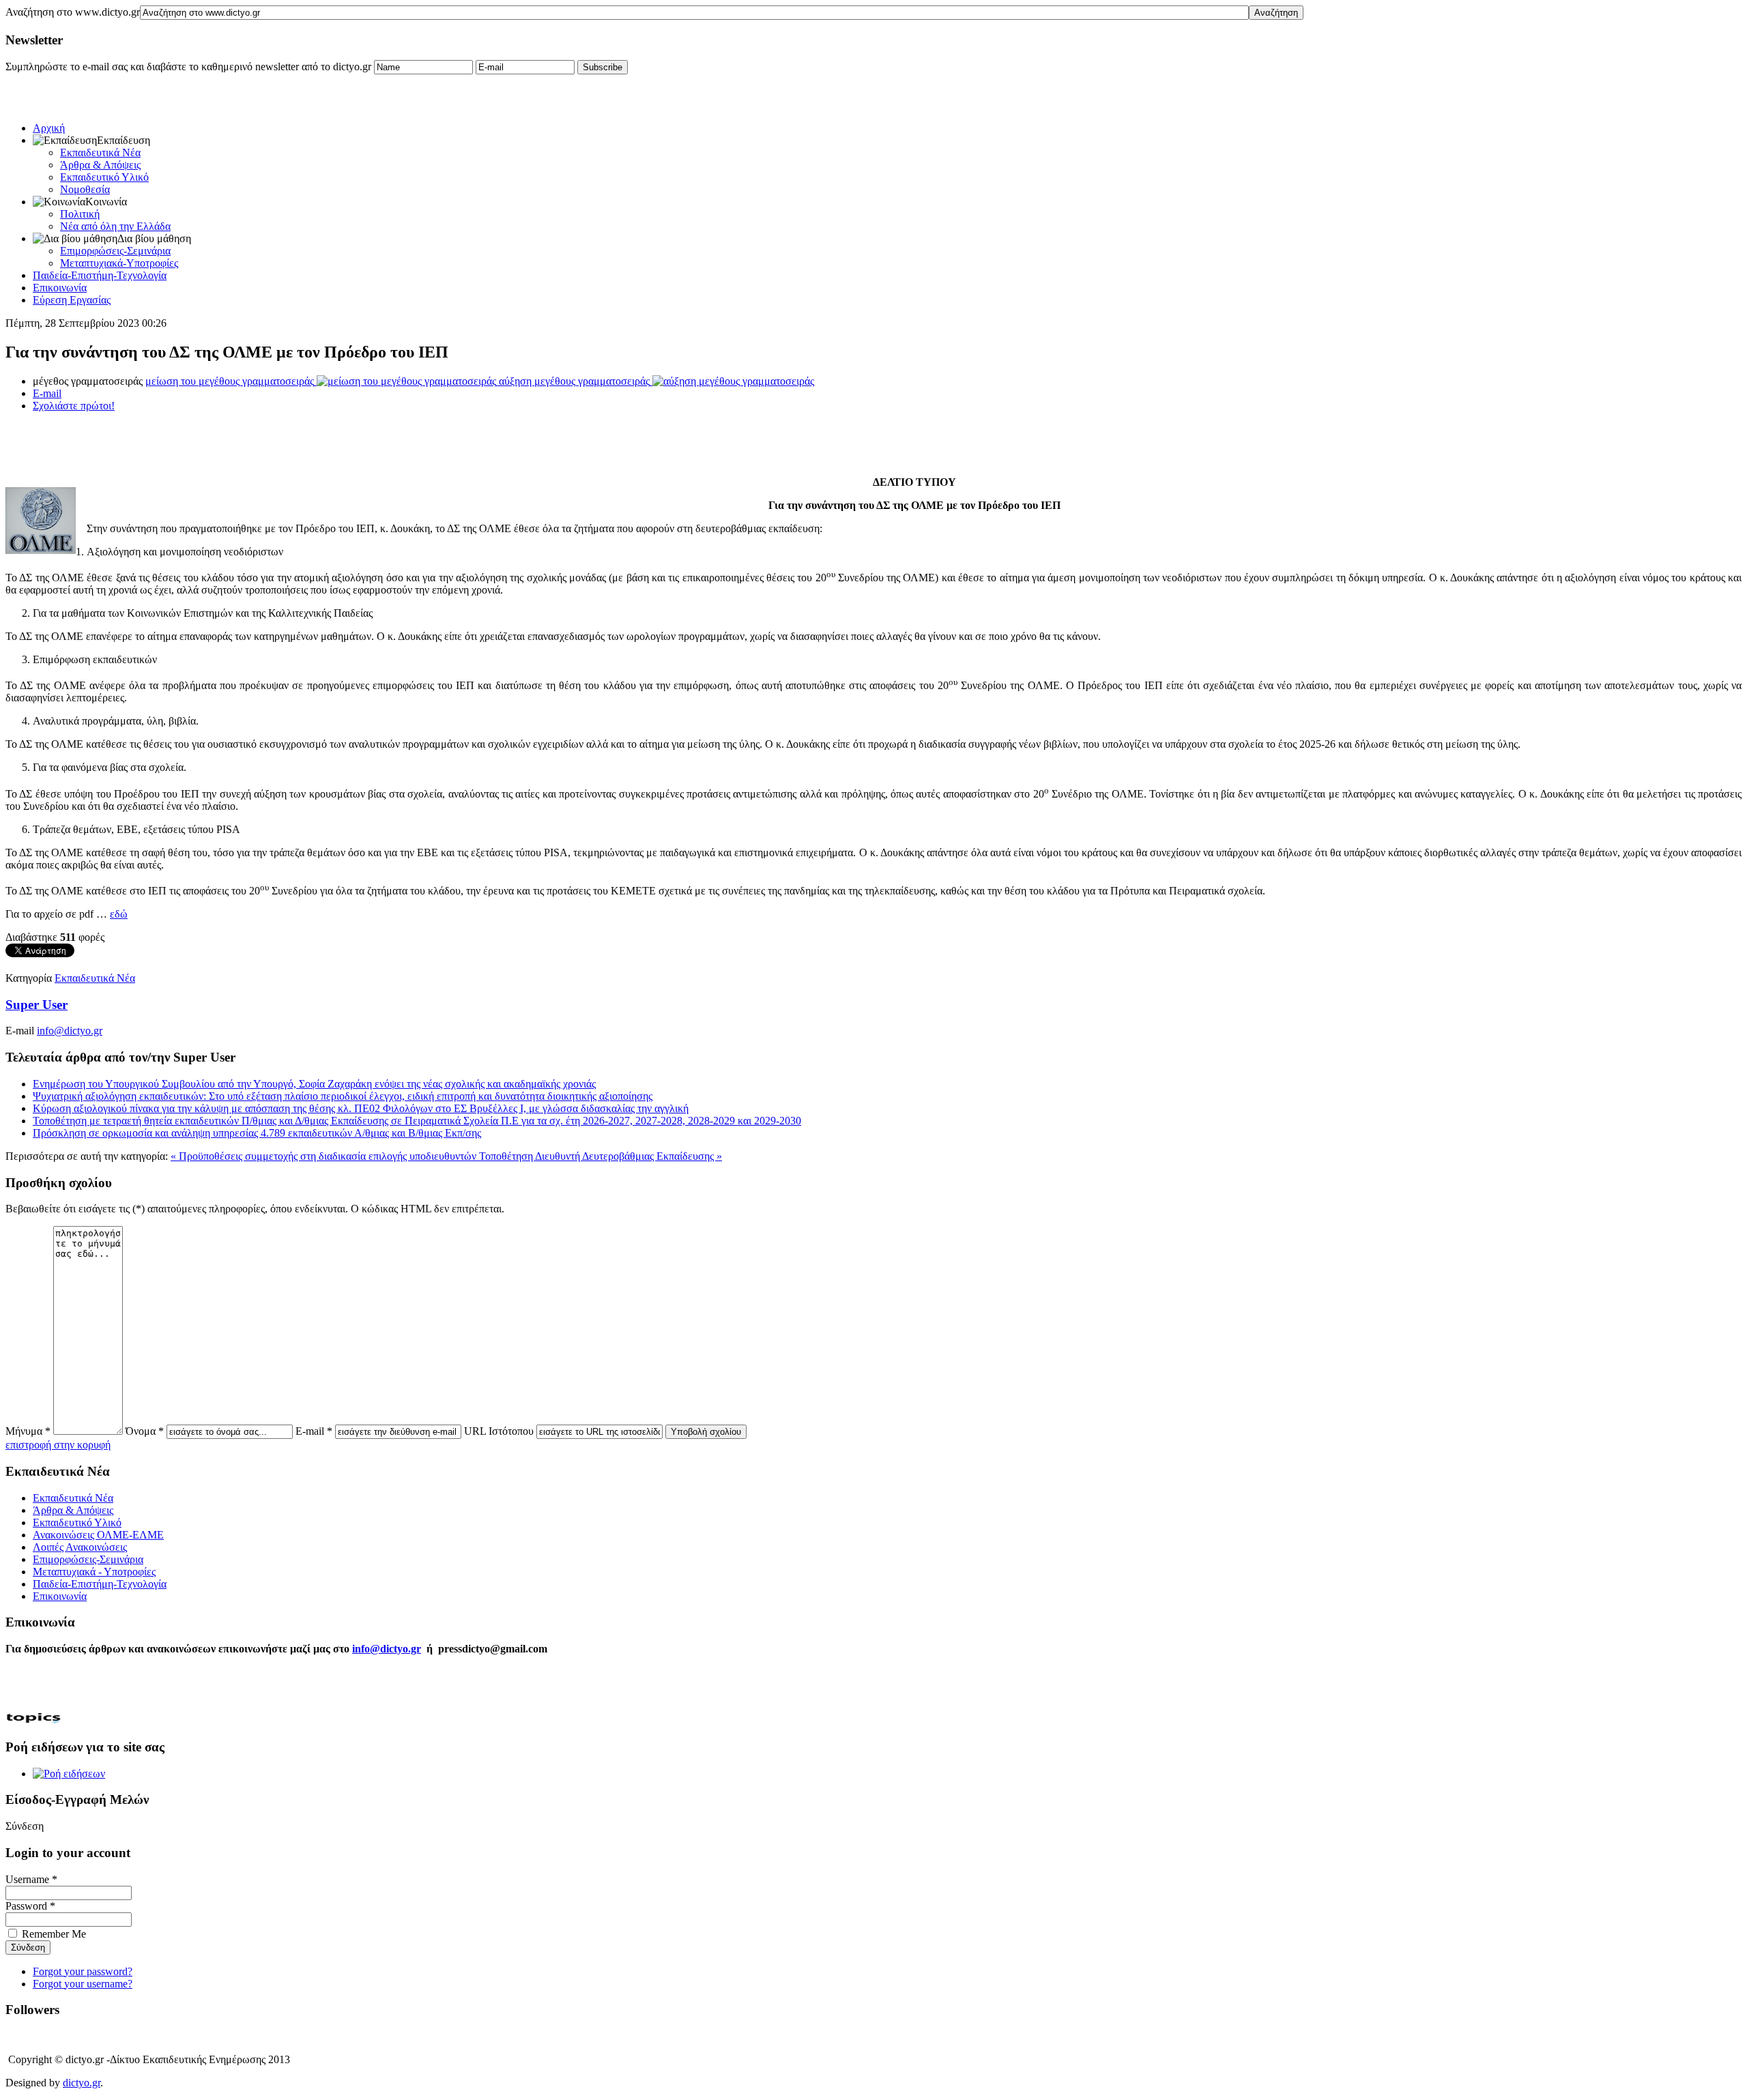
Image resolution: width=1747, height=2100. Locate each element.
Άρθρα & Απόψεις (100, 165)
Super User (37, 1005)
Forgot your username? (83, 1984)
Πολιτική (80, 214)
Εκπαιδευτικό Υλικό (104, 177)
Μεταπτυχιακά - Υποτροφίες (94, 1572)
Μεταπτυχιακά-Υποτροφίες (119, 263)
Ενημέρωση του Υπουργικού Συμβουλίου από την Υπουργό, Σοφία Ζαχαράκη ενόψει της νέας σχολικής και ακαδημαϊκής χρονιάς (314, 1084)
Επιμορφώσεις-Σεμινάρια (115, 251)
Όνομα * (145, 1431)
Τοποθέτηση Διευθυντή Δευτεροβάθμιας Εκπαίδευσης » (601, 1156)
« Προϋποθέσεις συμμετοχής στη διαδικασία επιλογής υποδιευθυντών (325, 1156)
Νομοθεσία (85, 189)
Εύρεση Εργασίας (72, 300)
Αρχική (49, 128)
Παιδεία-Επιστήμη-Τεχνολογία (100, 275)
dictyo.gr (82, 2083)
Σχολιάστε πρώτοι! (74, 406)
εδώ (119, 914)
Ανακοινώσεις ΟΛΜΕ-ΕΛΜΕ (98, 1535)
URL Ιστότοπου (499, 1431)
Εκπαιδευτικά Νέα (100, 152)
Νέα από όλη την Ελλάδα (115, 226)
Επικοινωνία (60, 288)
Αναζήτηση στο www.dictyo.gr (73, 12)
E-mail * (314, 1431)
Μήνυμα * (28, 1431)
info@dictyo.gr (70, 1031)
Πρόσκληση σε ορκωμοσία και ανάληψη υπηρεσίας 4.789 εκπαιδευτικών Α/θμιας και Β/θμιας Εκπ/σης (257, 1133)
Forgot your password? (83, 1971)
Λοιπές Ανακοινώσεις (80, 1547)
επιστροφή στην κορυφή (58, 1445)
